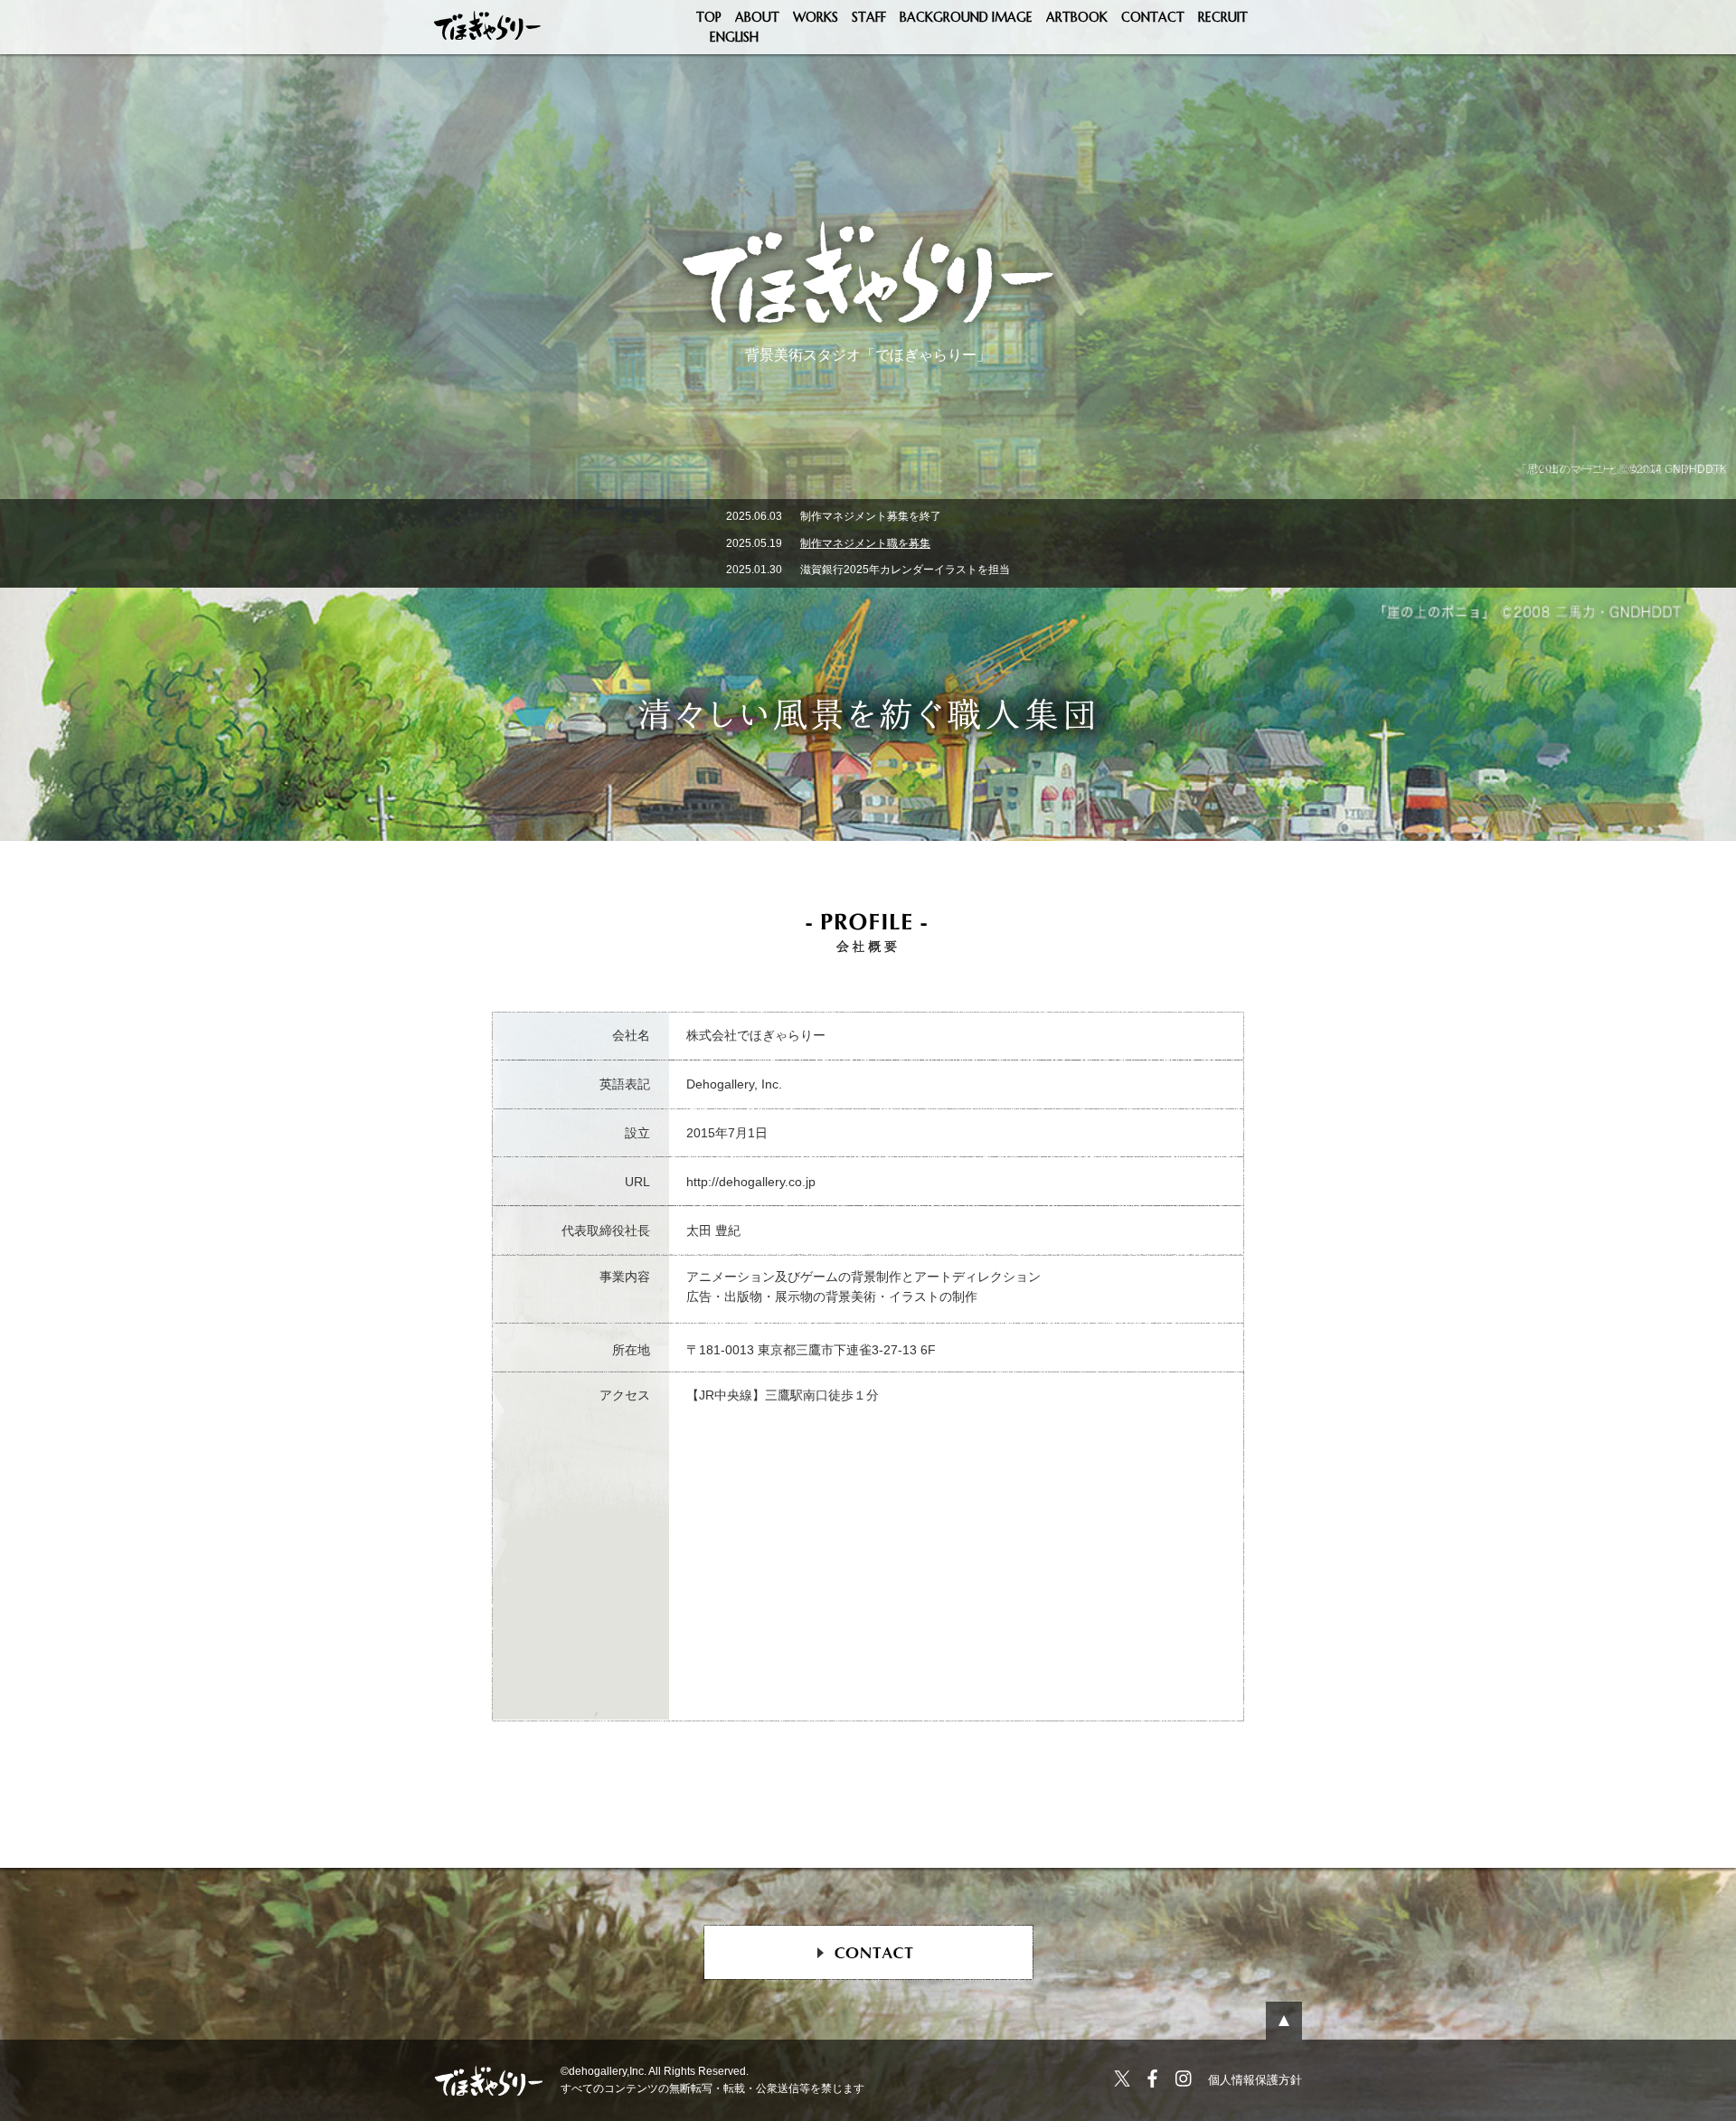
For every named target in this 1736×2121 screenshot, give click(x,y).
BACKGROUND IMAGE (966, 17)
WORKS (816, 17)
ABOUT (757, 17)
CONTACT (1153, 17)
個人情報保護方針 (1255, 2080)
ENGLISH (734, 37)
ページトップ (1284, 2021)
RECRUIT (1223, 17)
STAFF (869, 17)
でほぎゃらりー (488, 27)
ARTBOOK (1077, 17)
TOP (709, 17)
